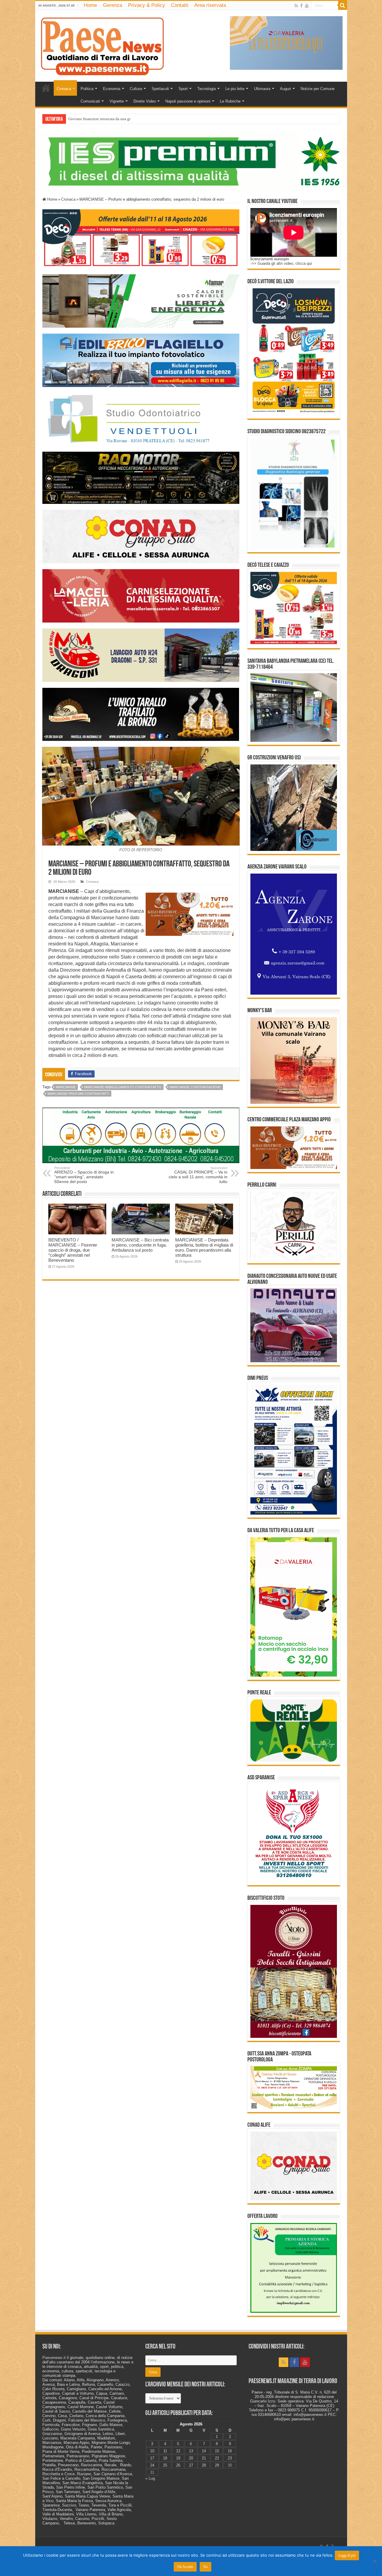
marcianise (66, 1087)
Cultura (136, 89)
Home (90, 5)
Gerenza (113, 5)
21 (204, 2458)
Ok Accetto (185, 2567)
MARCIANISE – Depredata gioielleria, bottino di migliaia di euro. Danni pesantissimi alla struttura (204, 1247)
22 (217, 2458)
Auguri (285, 89)
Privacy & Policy (147, 5)
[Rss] (296, 6)
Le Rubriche (230, 101)
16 (230, 2451)
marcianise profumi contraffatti (78, 1094)
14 (204, 2451)
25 (165, 2465)
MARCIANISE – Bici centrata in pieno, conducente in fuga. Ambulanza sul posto (140, 1245)
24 (152, 2465)
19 (178, 2458)
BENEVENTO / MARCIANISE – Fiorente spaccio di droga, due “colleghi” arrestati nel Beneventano (73, 1250)
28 (204, 2465)
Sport (183, 89)
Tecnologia (207, 89)
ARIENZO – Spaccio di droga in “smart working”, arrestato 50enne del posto (84, 1175)
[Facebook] (301, 6)
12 (178, 2451)
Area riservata (210, 5)
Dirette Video (145, 101)
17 (152, 2458)
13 (191, 2451)
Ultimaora (262, 89)
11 (165, 2451)
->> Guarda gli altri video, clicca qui (281, 263)
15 (217, 2451)
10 (152, 2451)
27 (191, 2465)
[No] (375, 2561)
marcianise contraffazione (195, 1087)
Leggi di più (347, 2555)
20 (191, 2458)
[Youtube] (307, 6)
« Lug (150, 2478)
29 (217, 2465)
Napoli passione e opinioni (188, 101)
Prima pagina (46, 88)
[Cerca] (343, 5)
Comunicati (90, 101)
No (205, 2567)
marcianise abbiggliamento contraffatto (123, 1087)
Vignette (117, 101)
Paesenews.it (54, 2358)
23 (230, 2458)
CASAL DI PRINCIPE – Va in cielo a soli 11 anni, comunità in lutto (198, 1175)
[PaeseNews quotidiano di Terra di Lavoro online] (102, 45)
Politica (87, 89)
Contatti (180, 5)
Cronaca (64, 89)
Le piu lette (235, 89)
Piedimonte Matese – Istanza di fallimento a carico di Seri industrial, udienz (129, 119)
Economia (112, 89)
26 (178, 2465)
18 (165, 2458)
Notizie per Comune (318, 89)
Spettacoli (160, 89)
